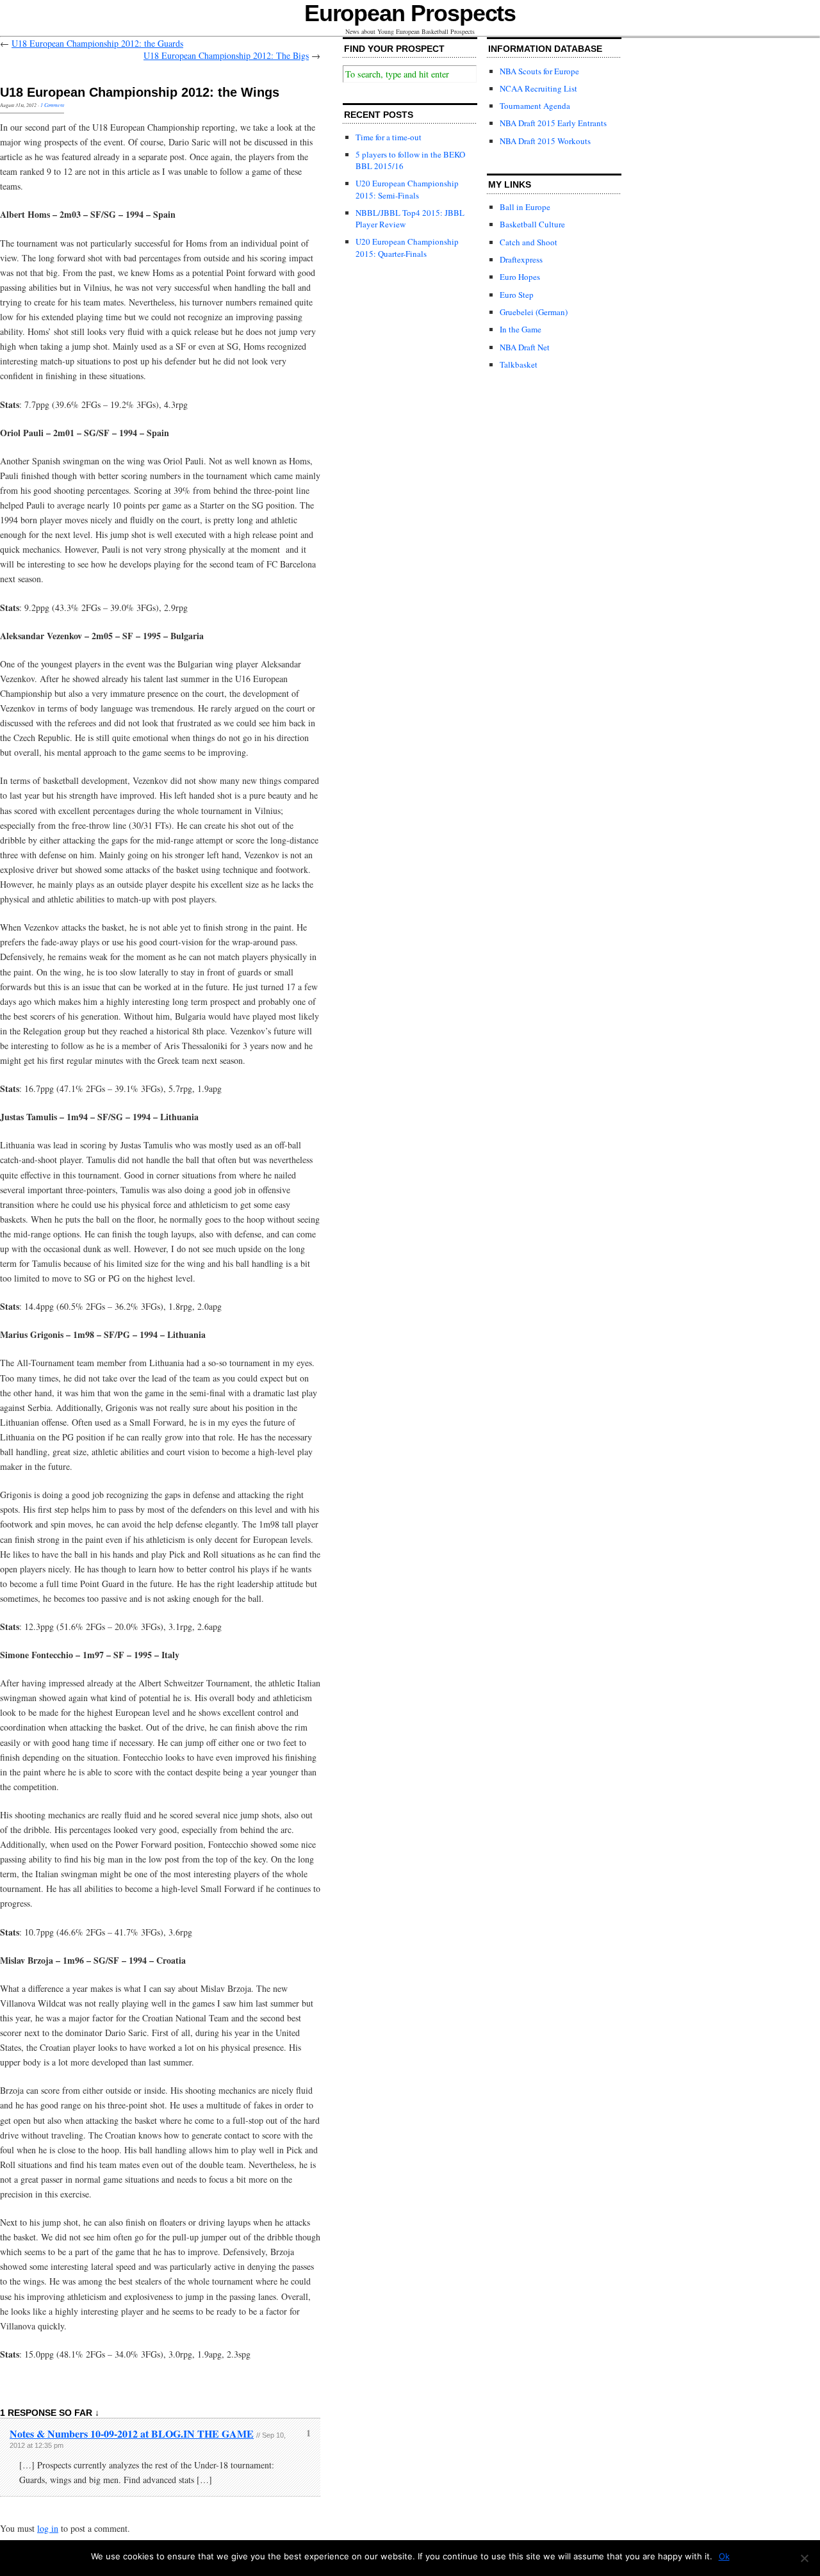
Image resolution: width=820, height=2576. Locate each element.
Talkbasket (519, 364)
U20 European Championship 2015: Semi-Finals (407, 189)
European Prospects (410, 13)
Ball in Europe (525, 207)
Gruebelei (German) (534, 312)
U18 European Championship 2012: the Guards (97, 43)
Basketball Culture (532, 224)
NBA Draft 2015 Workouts (545, 141)
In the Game (521, 329)
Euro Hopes (520, 277)
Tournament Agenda (535, 106)
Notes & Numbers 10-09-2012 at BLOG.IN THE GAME (132, 2433)
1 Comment (52, 105)
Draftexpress (521, 259)
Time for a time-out (389, 137)
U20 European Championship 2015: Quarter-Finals (407, 247)
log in (48, 2528)
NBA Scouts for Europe (539, 71)
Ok (724, 2556)
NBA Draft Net (525, 347)
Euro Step (517, 295)
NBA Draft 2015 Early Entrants (553, 123)
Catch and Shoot (529, 242)
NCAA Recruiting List (538, 88)
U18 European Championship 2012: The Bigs (226, 55)
